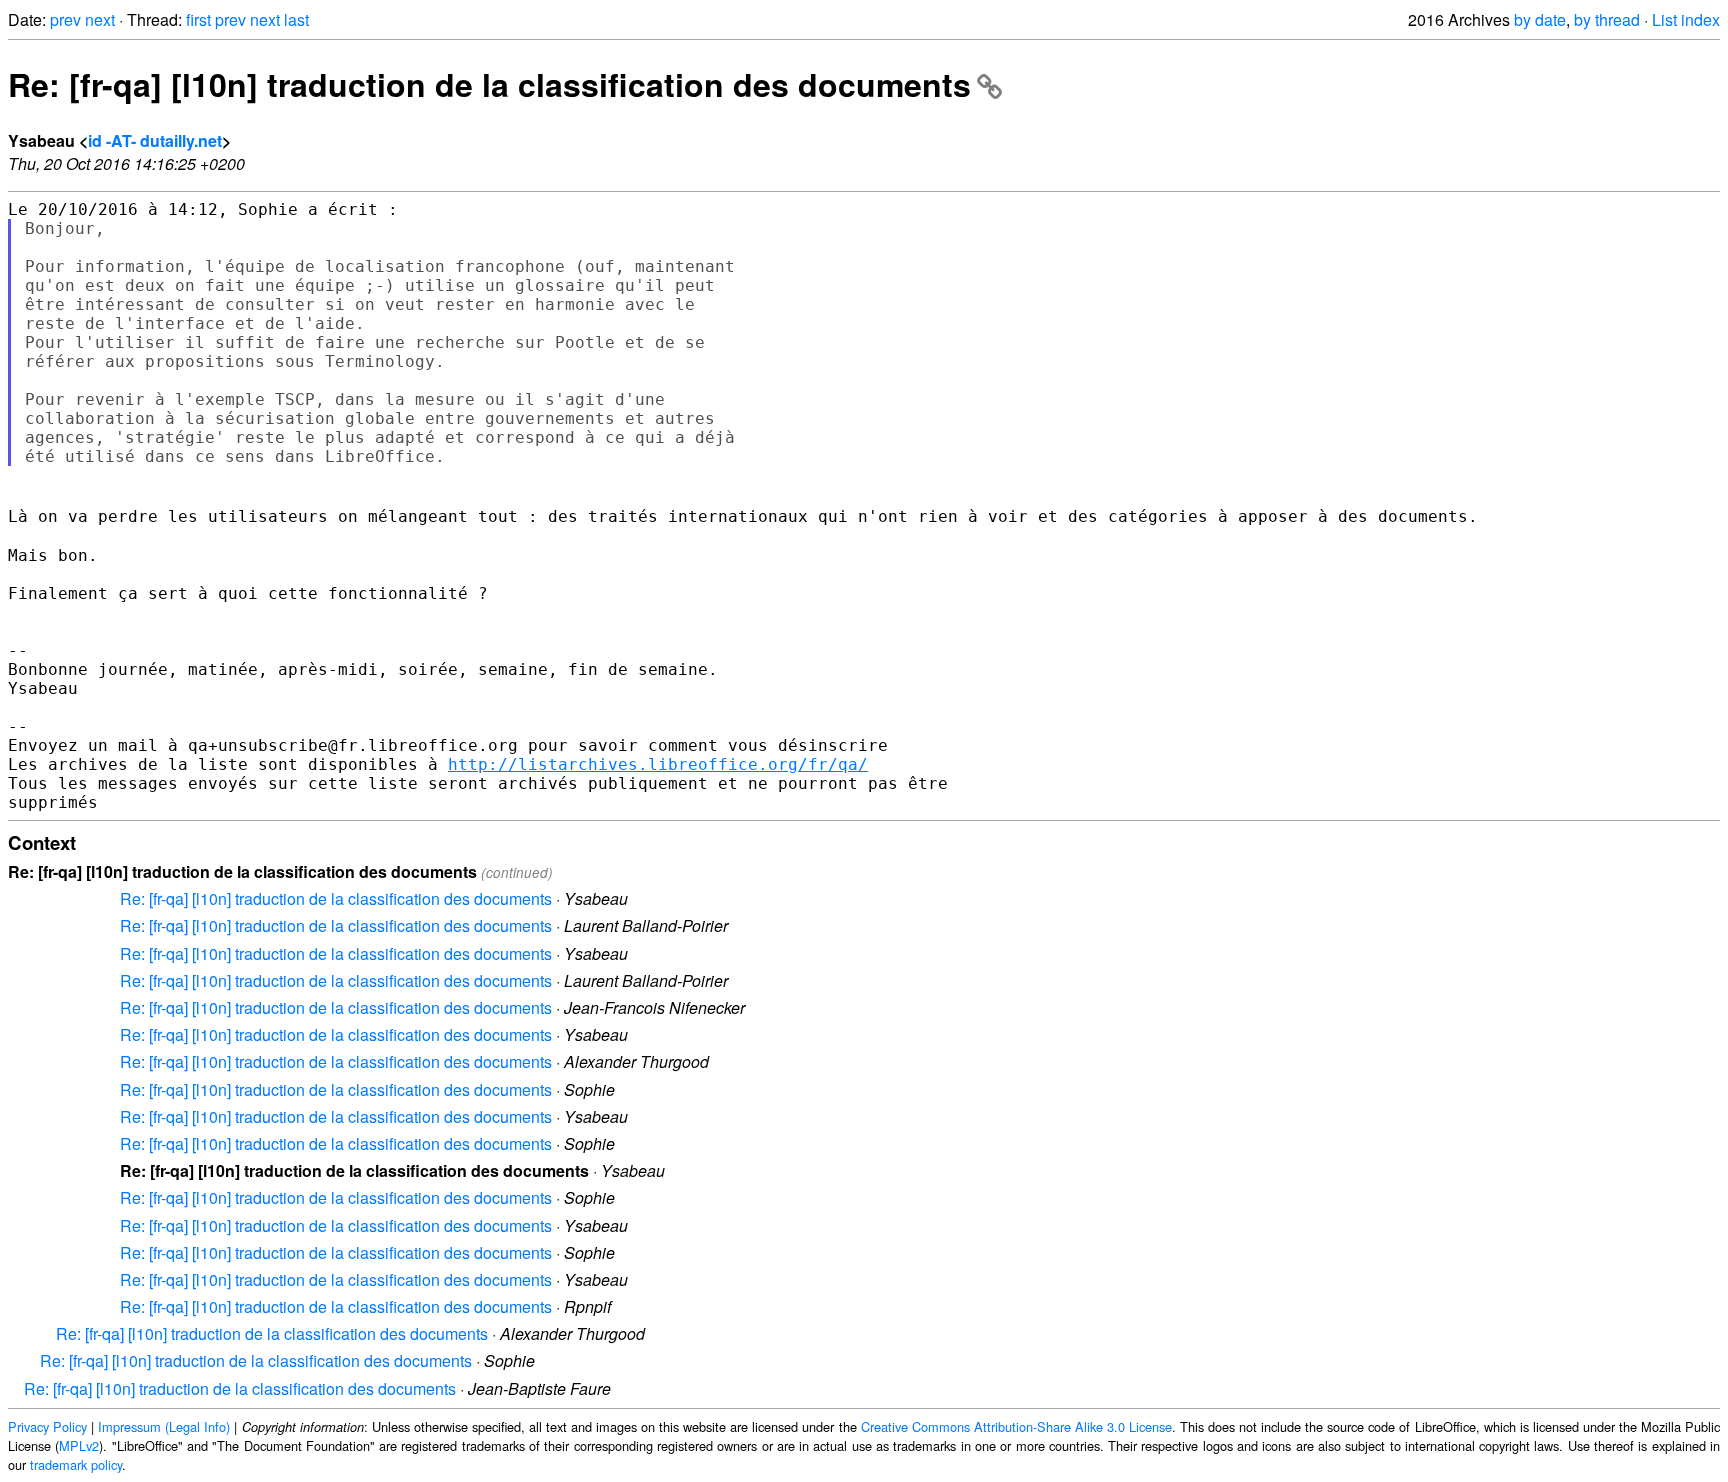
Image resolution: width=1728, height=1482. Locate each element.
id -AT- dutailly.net (155, 140)
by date (1540, 19)
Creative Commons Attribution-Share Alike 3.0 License (1016, 1426)
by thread (1607, 19)
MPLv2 (79, 1445)
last (296, 19)
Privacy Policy (47, 1426)
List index (1686, 19)
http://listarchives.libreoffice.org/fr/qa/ (658, 764)
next (100, 19)
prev (65, 19)
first (198, 19)
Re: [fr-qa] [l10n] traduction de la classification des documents (489, 84)
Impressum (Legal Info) (164, 1426)
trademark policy (76, 1464)
